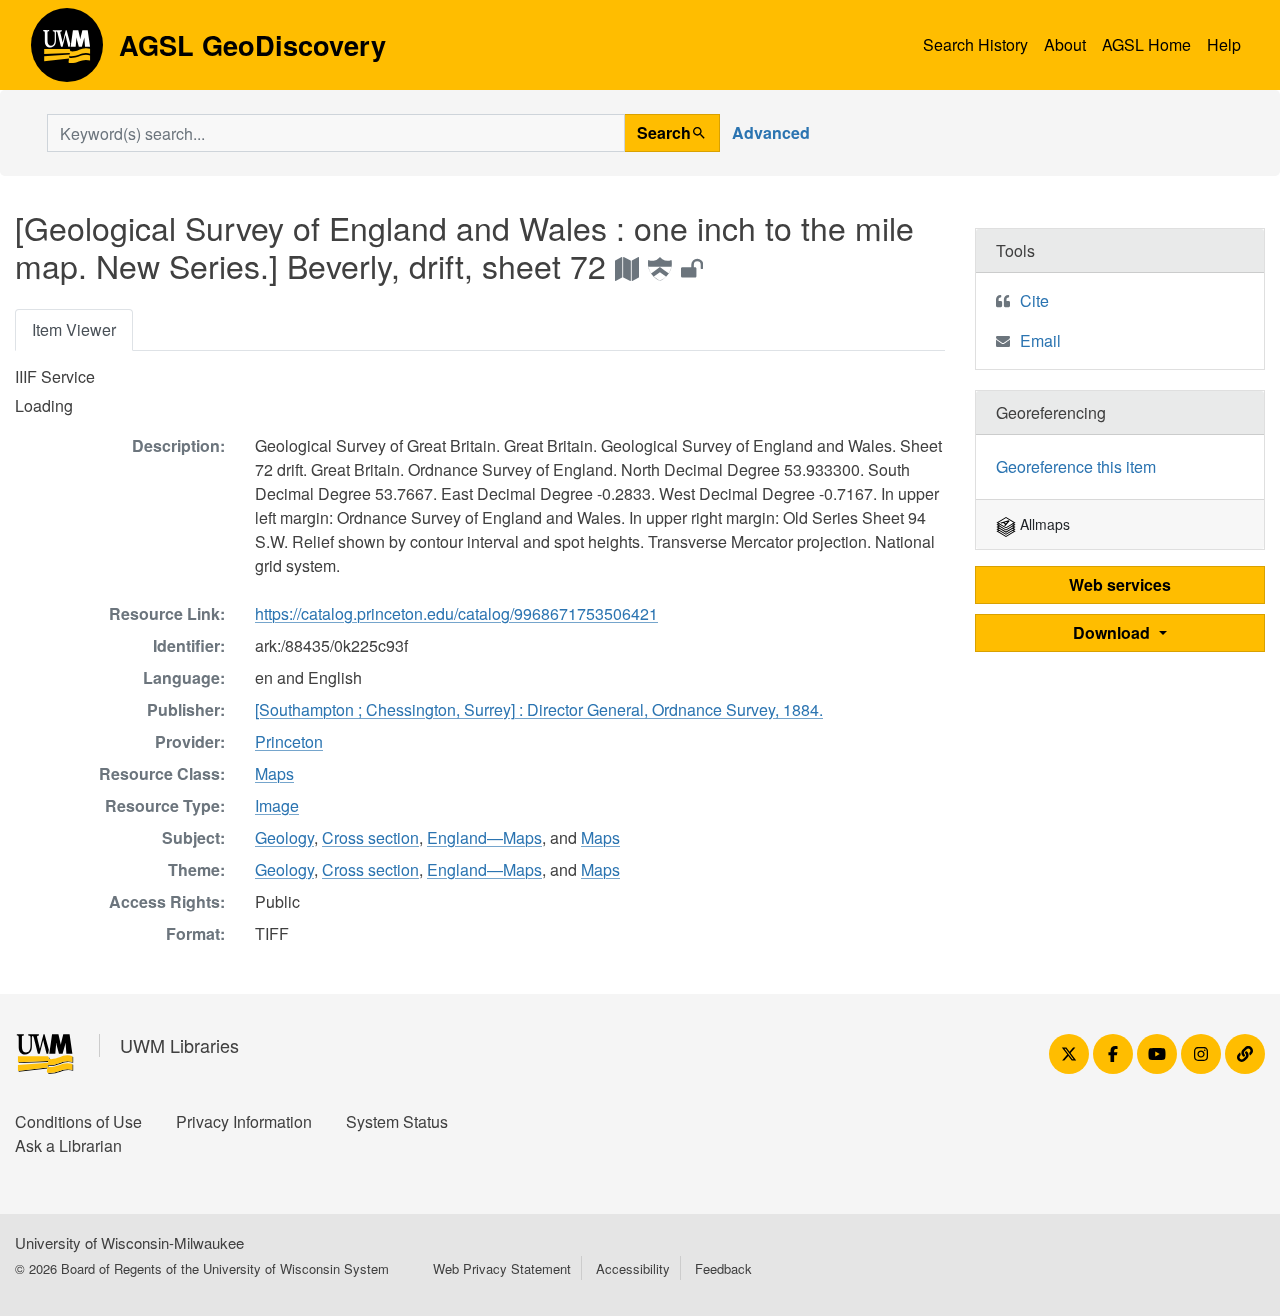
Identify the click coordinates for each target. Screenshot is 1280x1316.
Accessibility (633, 1268)
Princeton (289, 741)
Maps (274, 773)
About (1065, 44)
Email (1040, 340)
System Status (397, 1121)
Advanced (771, 132)
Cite (1034, 300)
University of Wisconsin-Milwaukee (129, 1242)
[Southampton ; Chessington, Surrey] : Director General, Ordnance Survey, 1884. (539, 709)
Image (277, 805)
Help (1224, 44)
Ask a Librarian (68, 1145)
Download (1113, 632)
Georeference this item (1076, 466)
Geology (284, 837)
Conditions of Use (78, 1121)
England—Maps (484, 837)
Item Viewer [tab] (74, 329)
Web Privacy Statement (502, 1268)
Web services (1120, 584)
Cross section (370, 837)
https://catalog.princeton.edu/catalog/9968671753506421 (456, 613)
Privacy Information (244, 1121)
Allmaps (1043, 524)
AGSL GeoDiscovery (67, 52)
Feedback (723, 1268)
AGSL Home (1146, 44)
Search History (975, 44)
